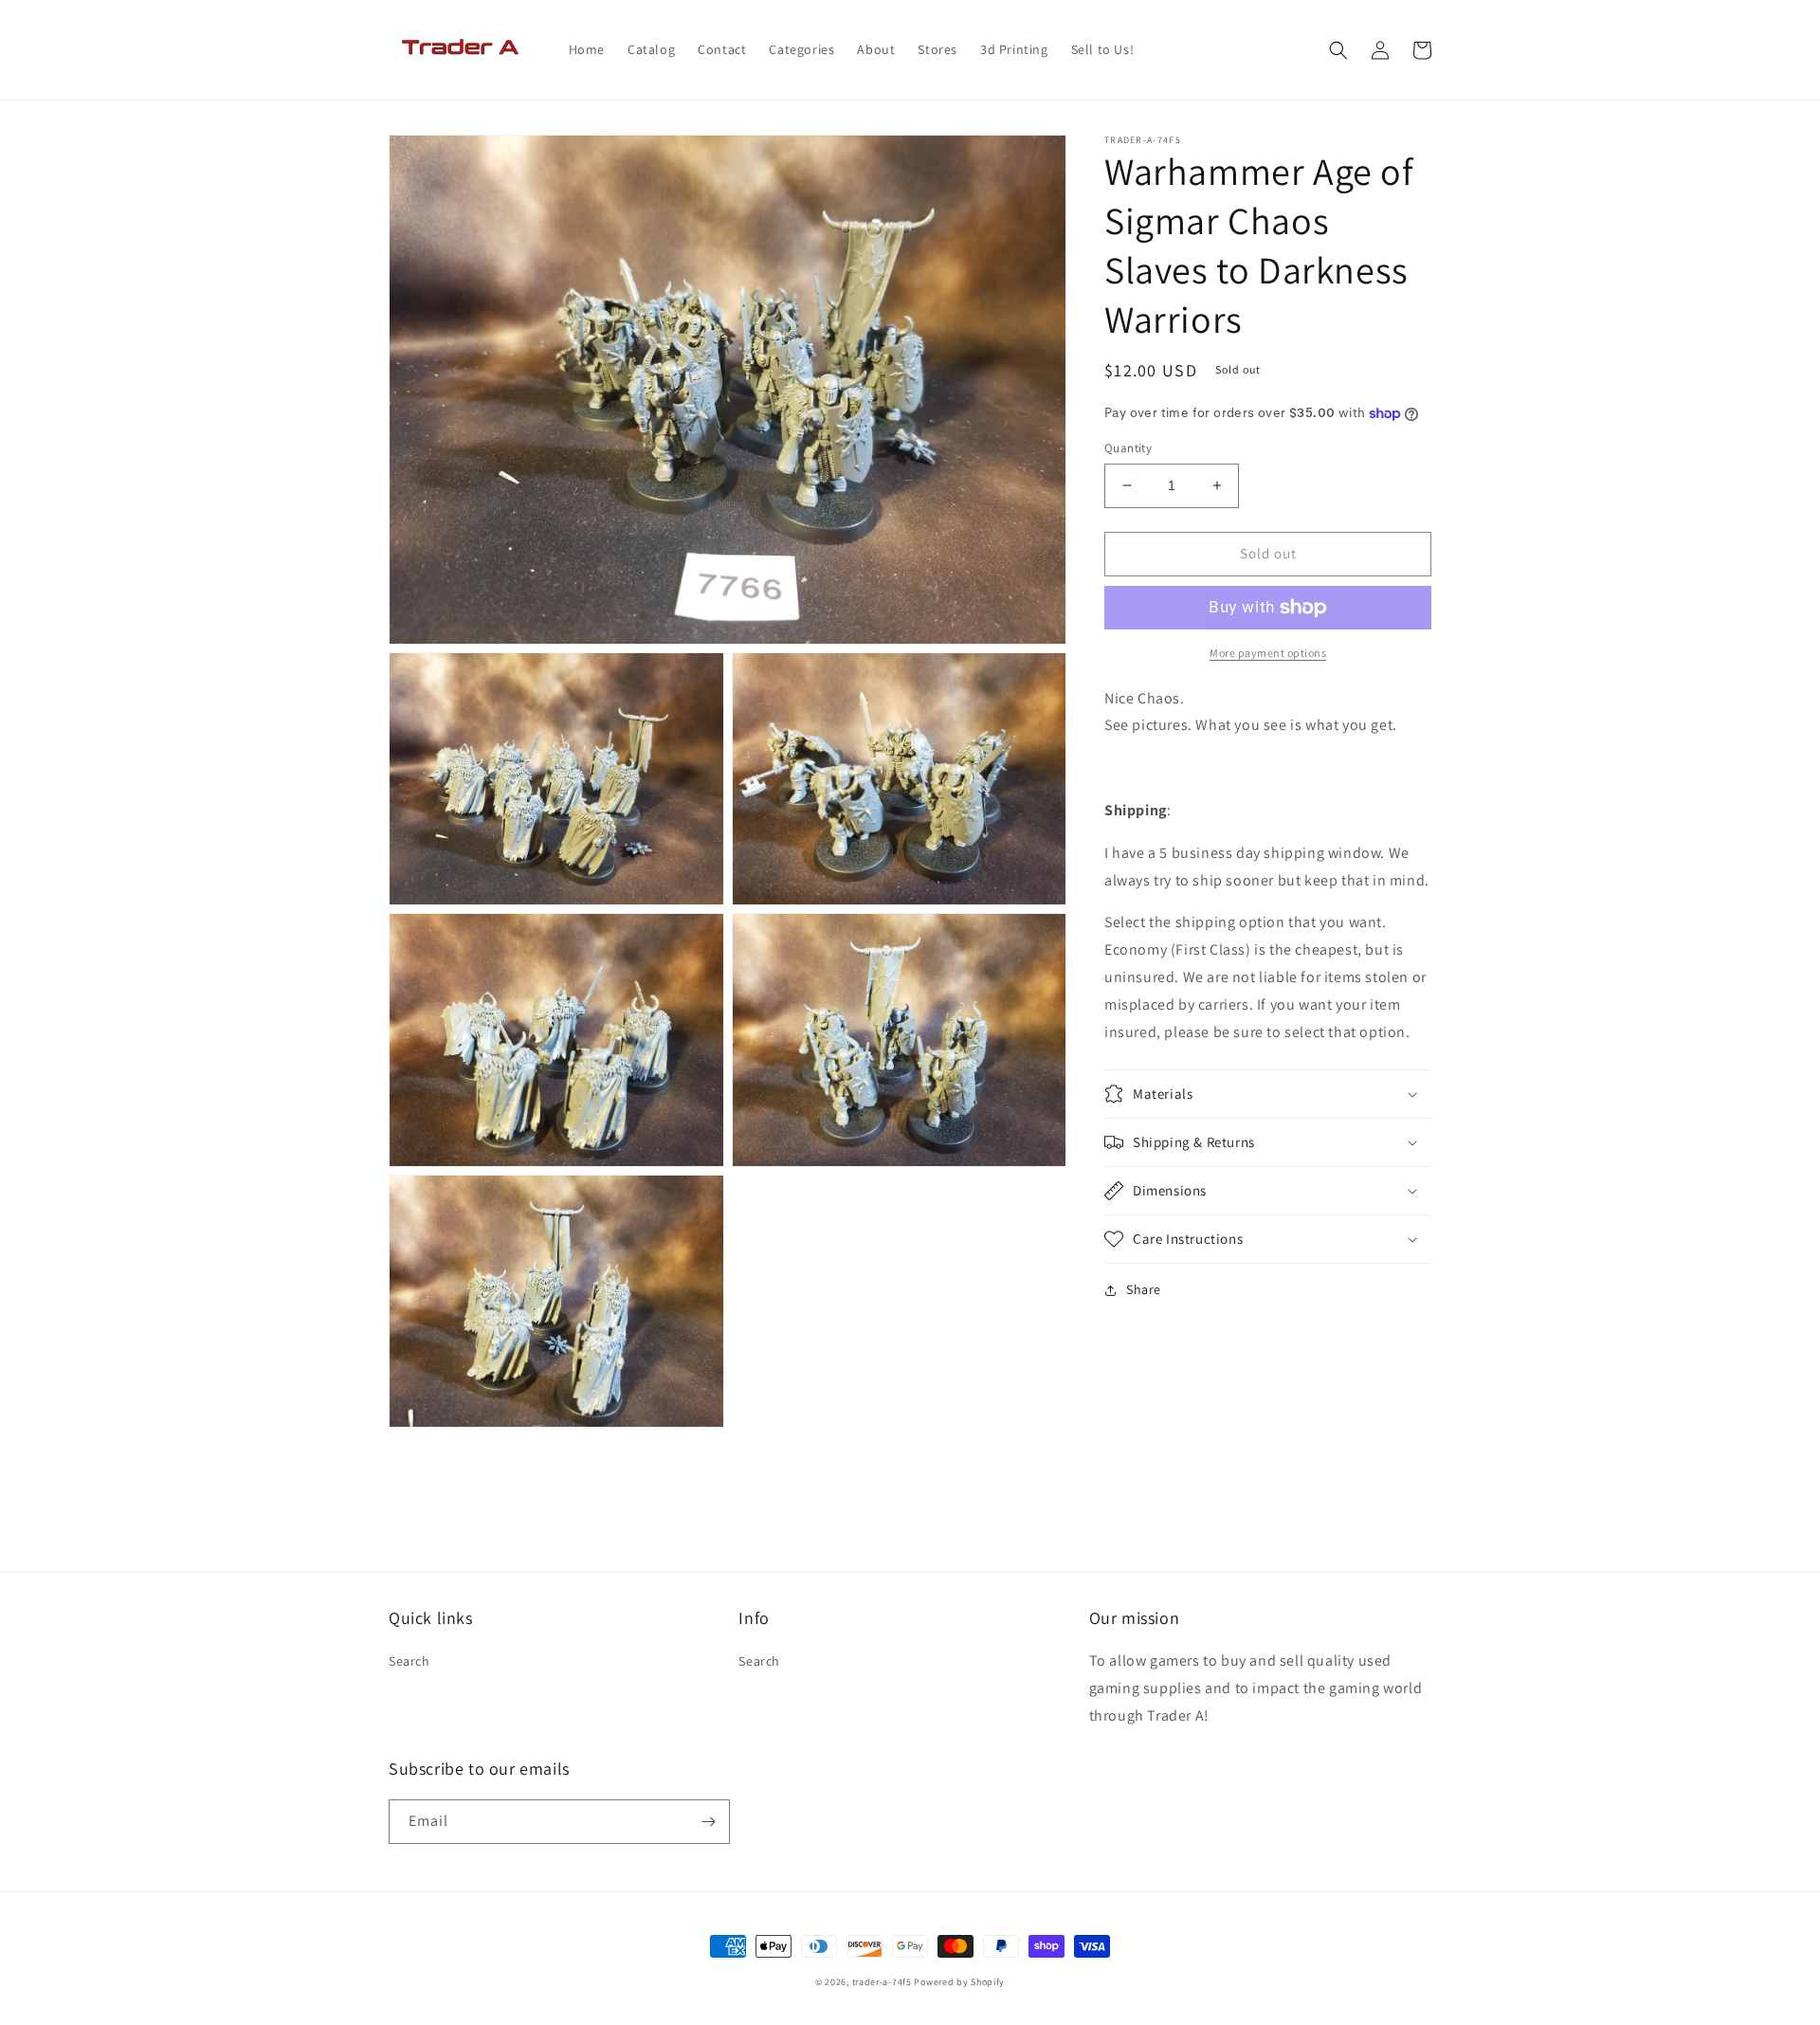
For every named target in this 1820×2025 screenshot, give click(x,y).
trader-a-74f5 (882, 1982)
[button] (1338, 50)
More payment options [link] (1268, 653)
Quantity (1128, 448)
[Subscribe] (708, 1822)
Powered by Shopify (959, 1982)
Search (409, 1661)
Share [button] (1144, 1289)
